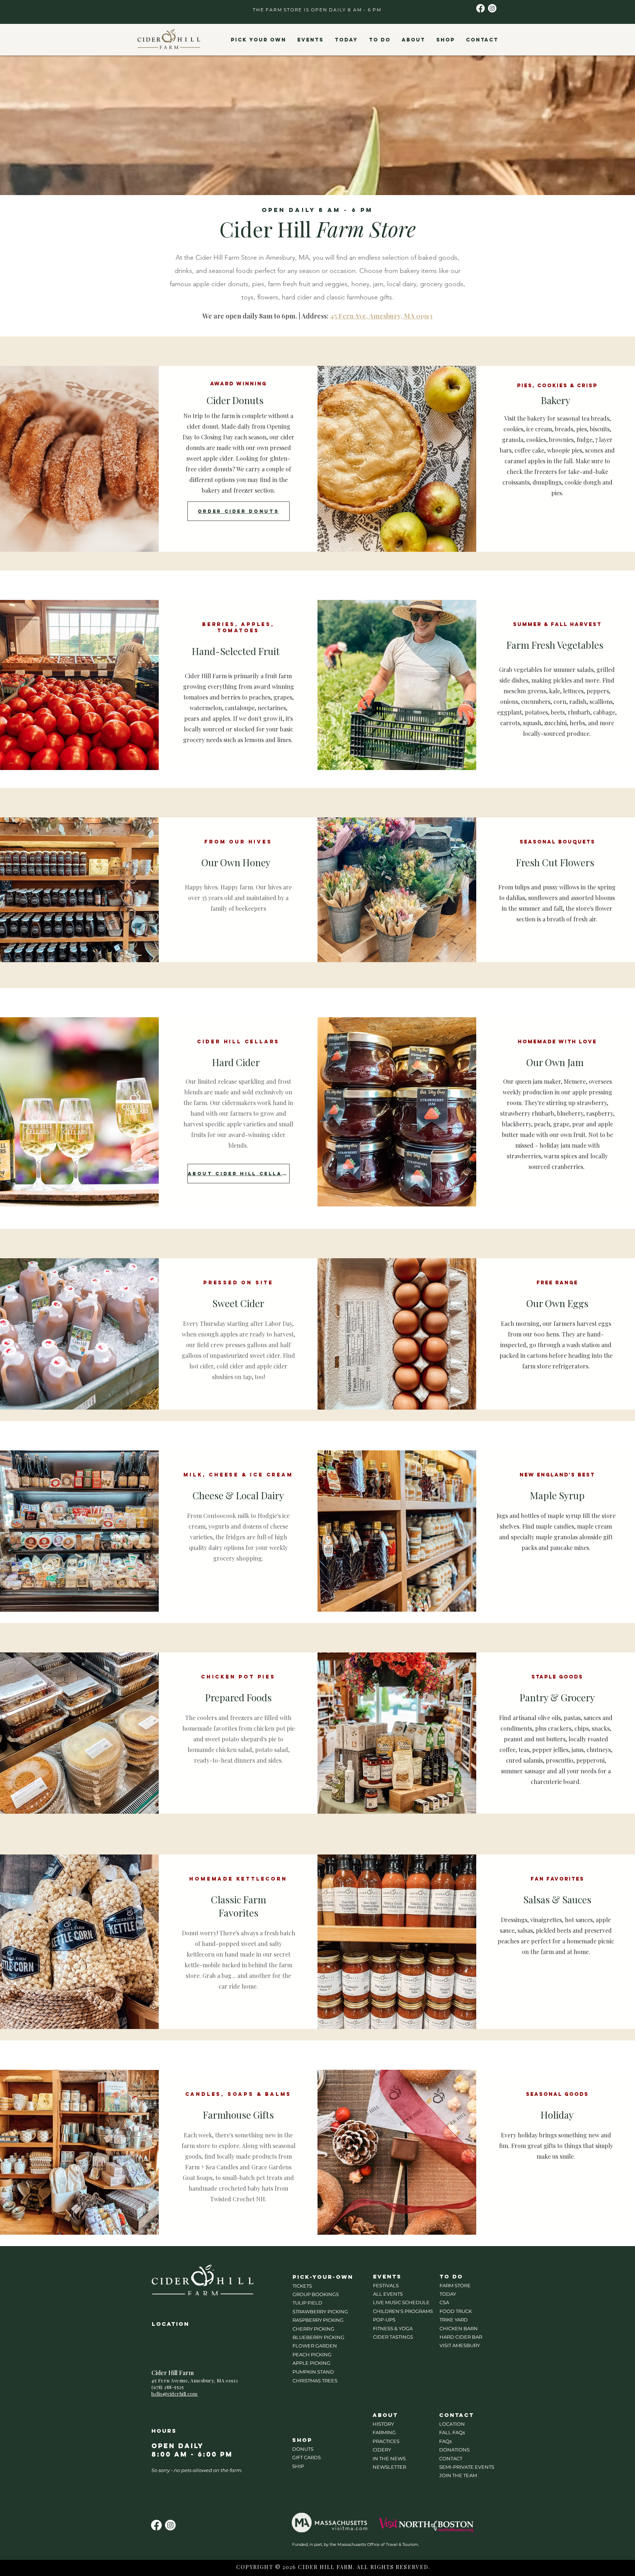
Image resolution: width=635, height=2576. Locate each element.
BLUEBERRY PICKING (318, 2337)
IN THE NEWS (389, 2458)
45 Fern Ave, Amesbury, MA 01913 (381, 316)
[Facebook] (480, 8)
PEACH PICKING (312, 2354)
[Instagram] (492, 8)
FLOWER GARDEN (315, 2346)
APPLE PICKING (311, 2363)
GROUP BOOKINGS (316, 2294)
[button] (258, 40)
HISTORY (383, 2424)
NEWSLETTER (389, 2467)
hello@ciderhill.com (175, 2394)
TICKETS (302, 2286)
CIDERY (382, 2450)
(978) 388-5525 (168, 2387)
